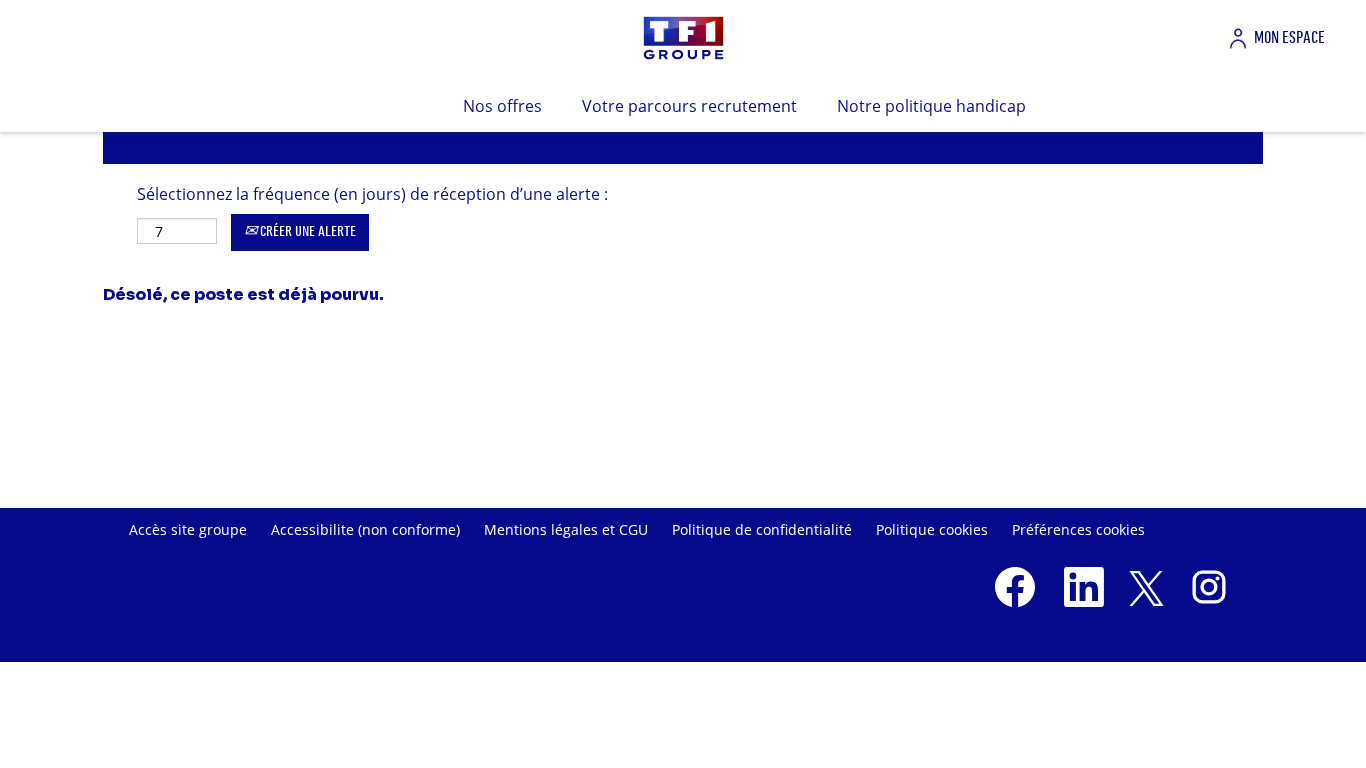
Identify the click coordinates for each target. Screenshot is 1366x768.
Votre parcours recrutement (689, 106)
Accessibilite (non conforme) (365, 529)
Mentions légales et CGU (566, 529)
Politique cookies (932, 529)
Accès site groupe (188, 529)
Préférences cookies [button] (1078, 529)
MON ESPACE (1289, 37)
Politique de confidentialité (762, 529)
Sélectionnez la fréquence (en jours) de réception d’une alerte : (372, 194)
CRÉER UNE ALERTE (306, 231)
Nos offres (502, 106)
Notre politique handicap (931, 106)
